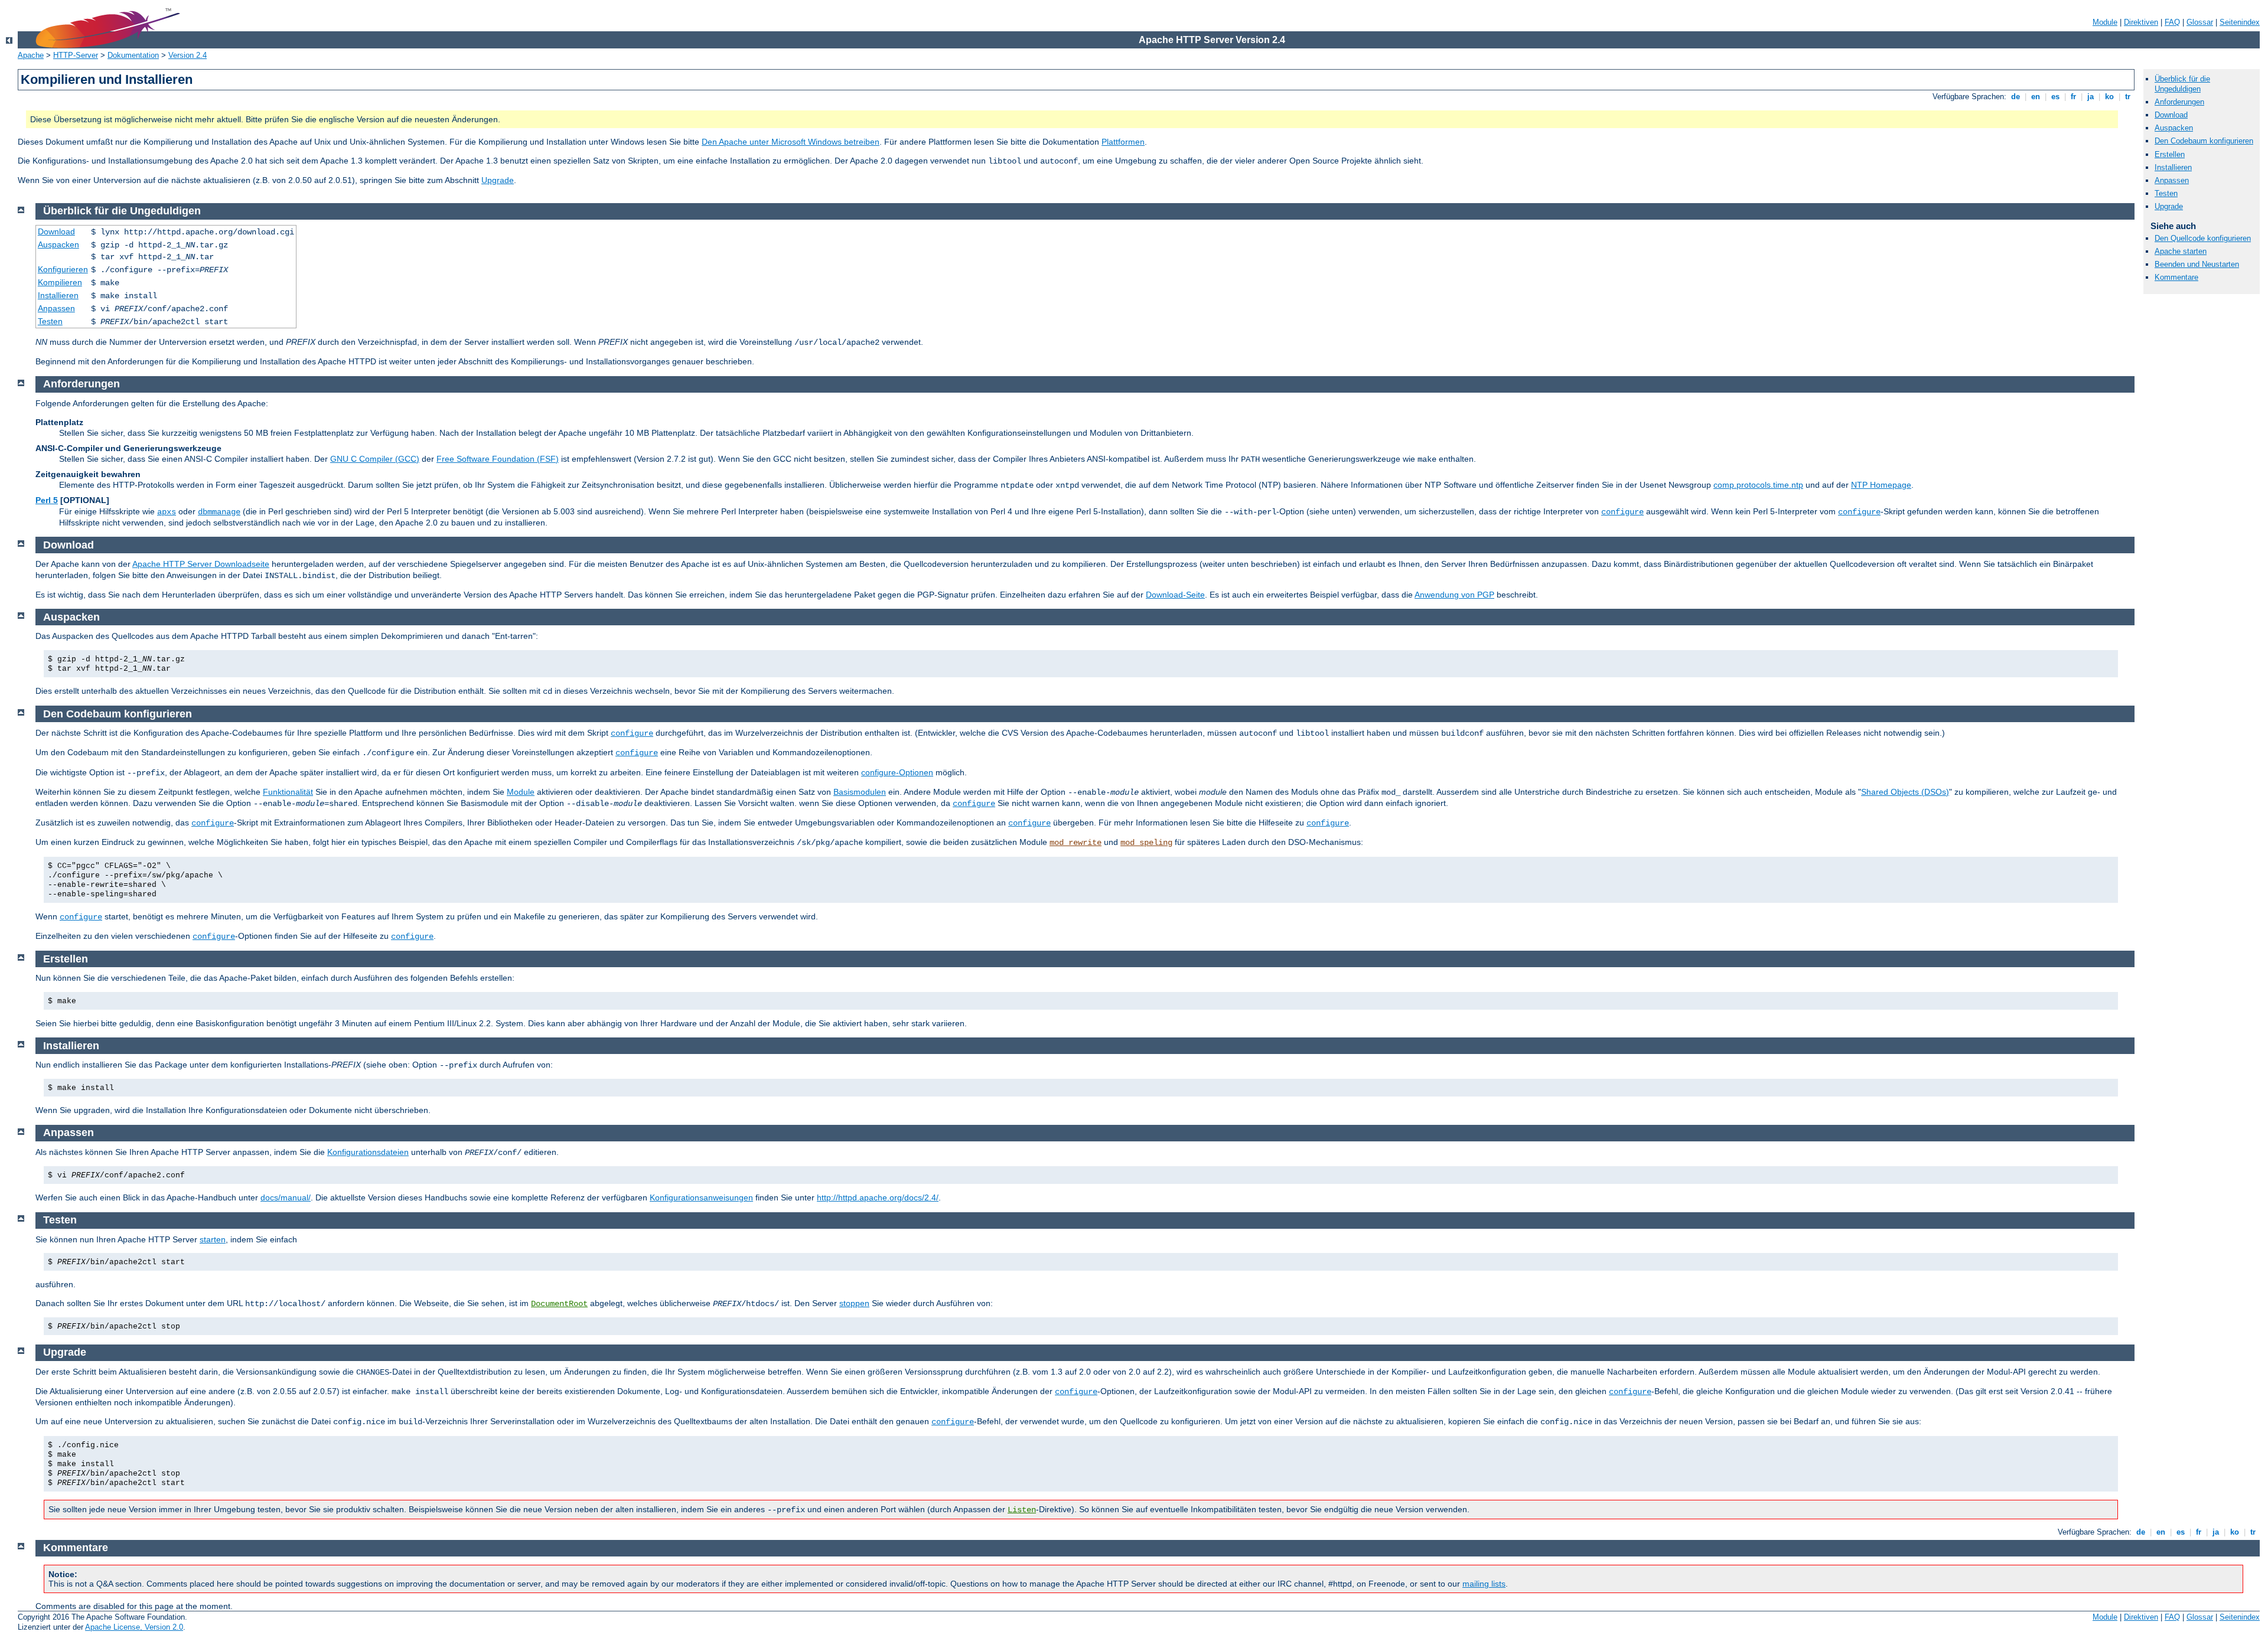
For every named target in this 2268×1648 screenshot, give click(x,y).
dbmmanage (219, 512)
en (2036, 97)
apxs (167, 512)
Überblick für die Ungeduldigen (2182, 84)
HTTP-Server (76, 55)
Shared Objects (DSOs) (1905, 792)
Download (2171, 115)
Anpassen (2172, 180)
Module (2105, 22)
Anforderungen (2179, 102)
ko (2109, 97)
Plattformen (1123, 142)
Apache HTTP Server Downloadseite (201, 564)
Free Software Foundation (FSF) (498, 459)
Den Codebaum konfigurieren (2204, 141)
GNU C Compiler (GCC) (375, 459)
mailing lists (1484, 1584)
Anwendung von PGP (1454, 595)
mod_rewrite (1076, 843)
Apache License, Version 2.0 (134, 1627)
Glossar (2200, 22)
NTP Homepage (1881, 485)
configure (1622, 512)
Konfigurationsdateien (368, 1152)
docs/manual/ (286, 1197)
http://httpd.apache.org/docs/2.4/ (878, 1197)
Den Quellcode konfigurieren (2203, 238)
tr (2128, 97)
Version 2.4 (188, 55)
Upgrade (498, 180)
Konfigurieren (63, 269)
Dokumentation (133, 55)
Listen (1022, 1510)
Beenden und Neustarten (2197, 264)
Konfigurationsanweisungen (701, 1197)
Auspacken (2174, 128)
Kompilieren (60, 282)
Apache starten (2181, 251)
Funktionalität (288, 792)
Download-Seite (1175, 595)
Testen (2166, 193)
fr (2073, 97)
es (2055, 97)
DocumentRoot (559, 1304)
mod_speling (1146, 843)
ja (2091, 97)
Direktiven (2141, 22)
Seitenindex (2240, 22)
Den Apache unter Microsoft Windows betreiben (791, 142)
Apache (31, 55)
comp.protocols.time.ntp (1758, 485)
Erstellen (2170, 154)
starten (213, 1239)
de (2016, 97)
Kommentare (2176, 277)
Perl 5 (47, 500)
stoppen (854, 1303)
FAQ (2172, 22)
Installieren (2173, 167)
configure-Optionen (897, 772)
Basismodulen (860, 792)
